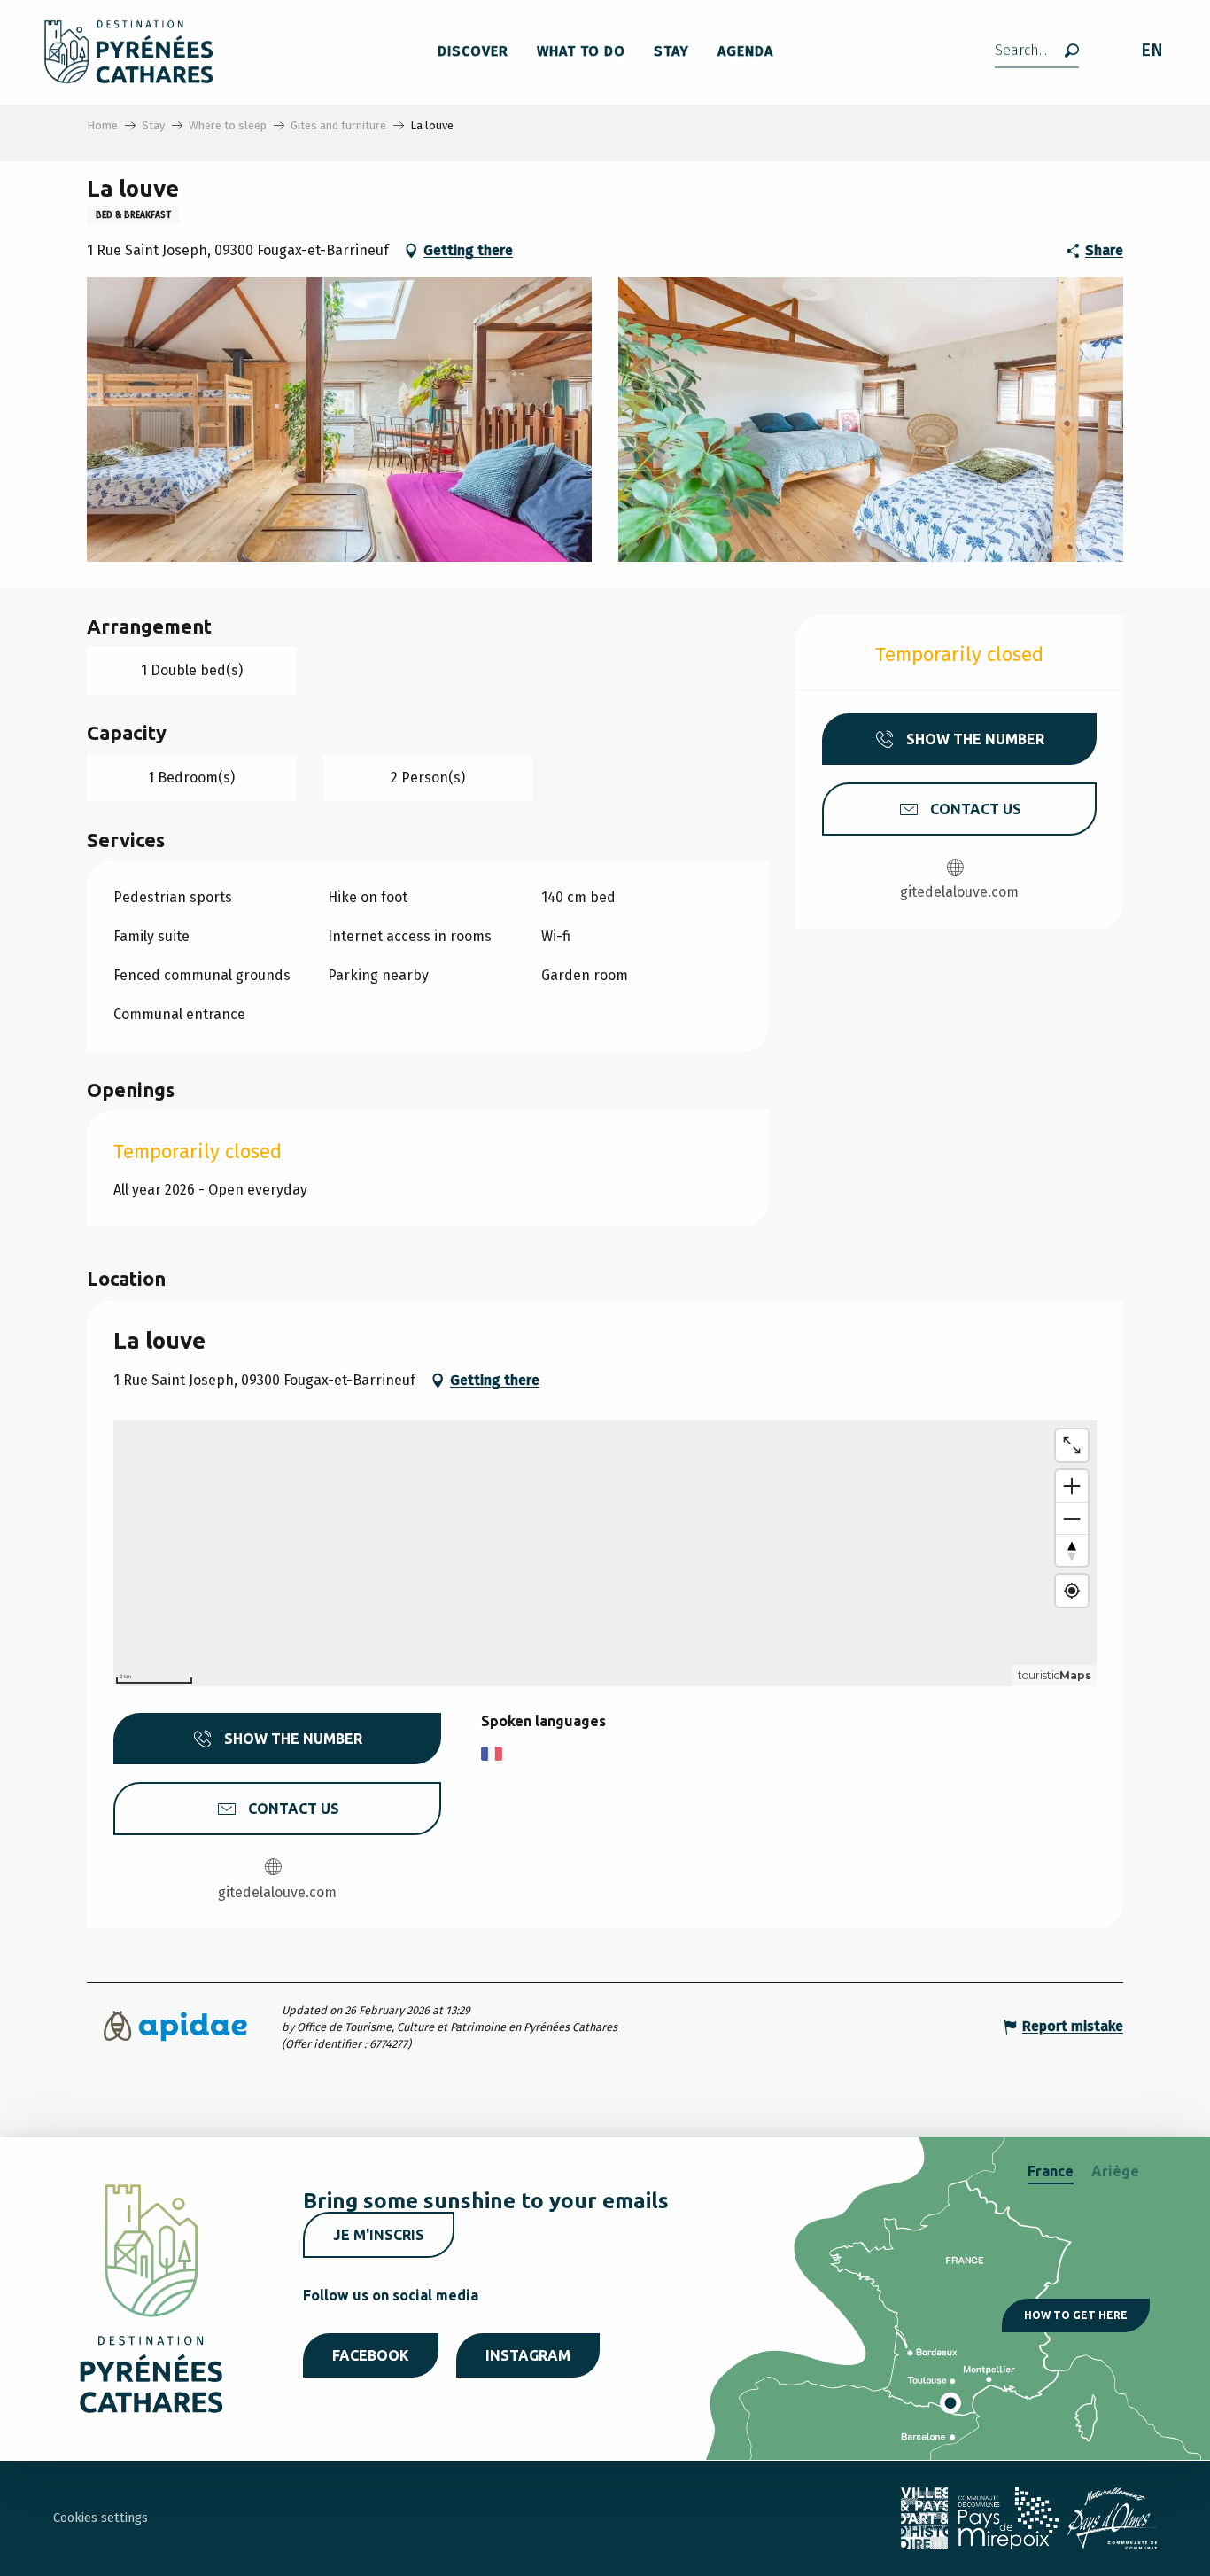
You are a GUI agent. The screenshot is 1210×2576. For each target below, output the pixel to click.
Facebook (371, 2355)
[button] (1037, 52)
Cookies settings (101, 2518)
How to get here (1076, 2315)
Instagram (528, 2355)
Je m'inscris (379, 2235)
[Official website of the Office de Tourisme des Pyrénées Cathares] (129, 52)
